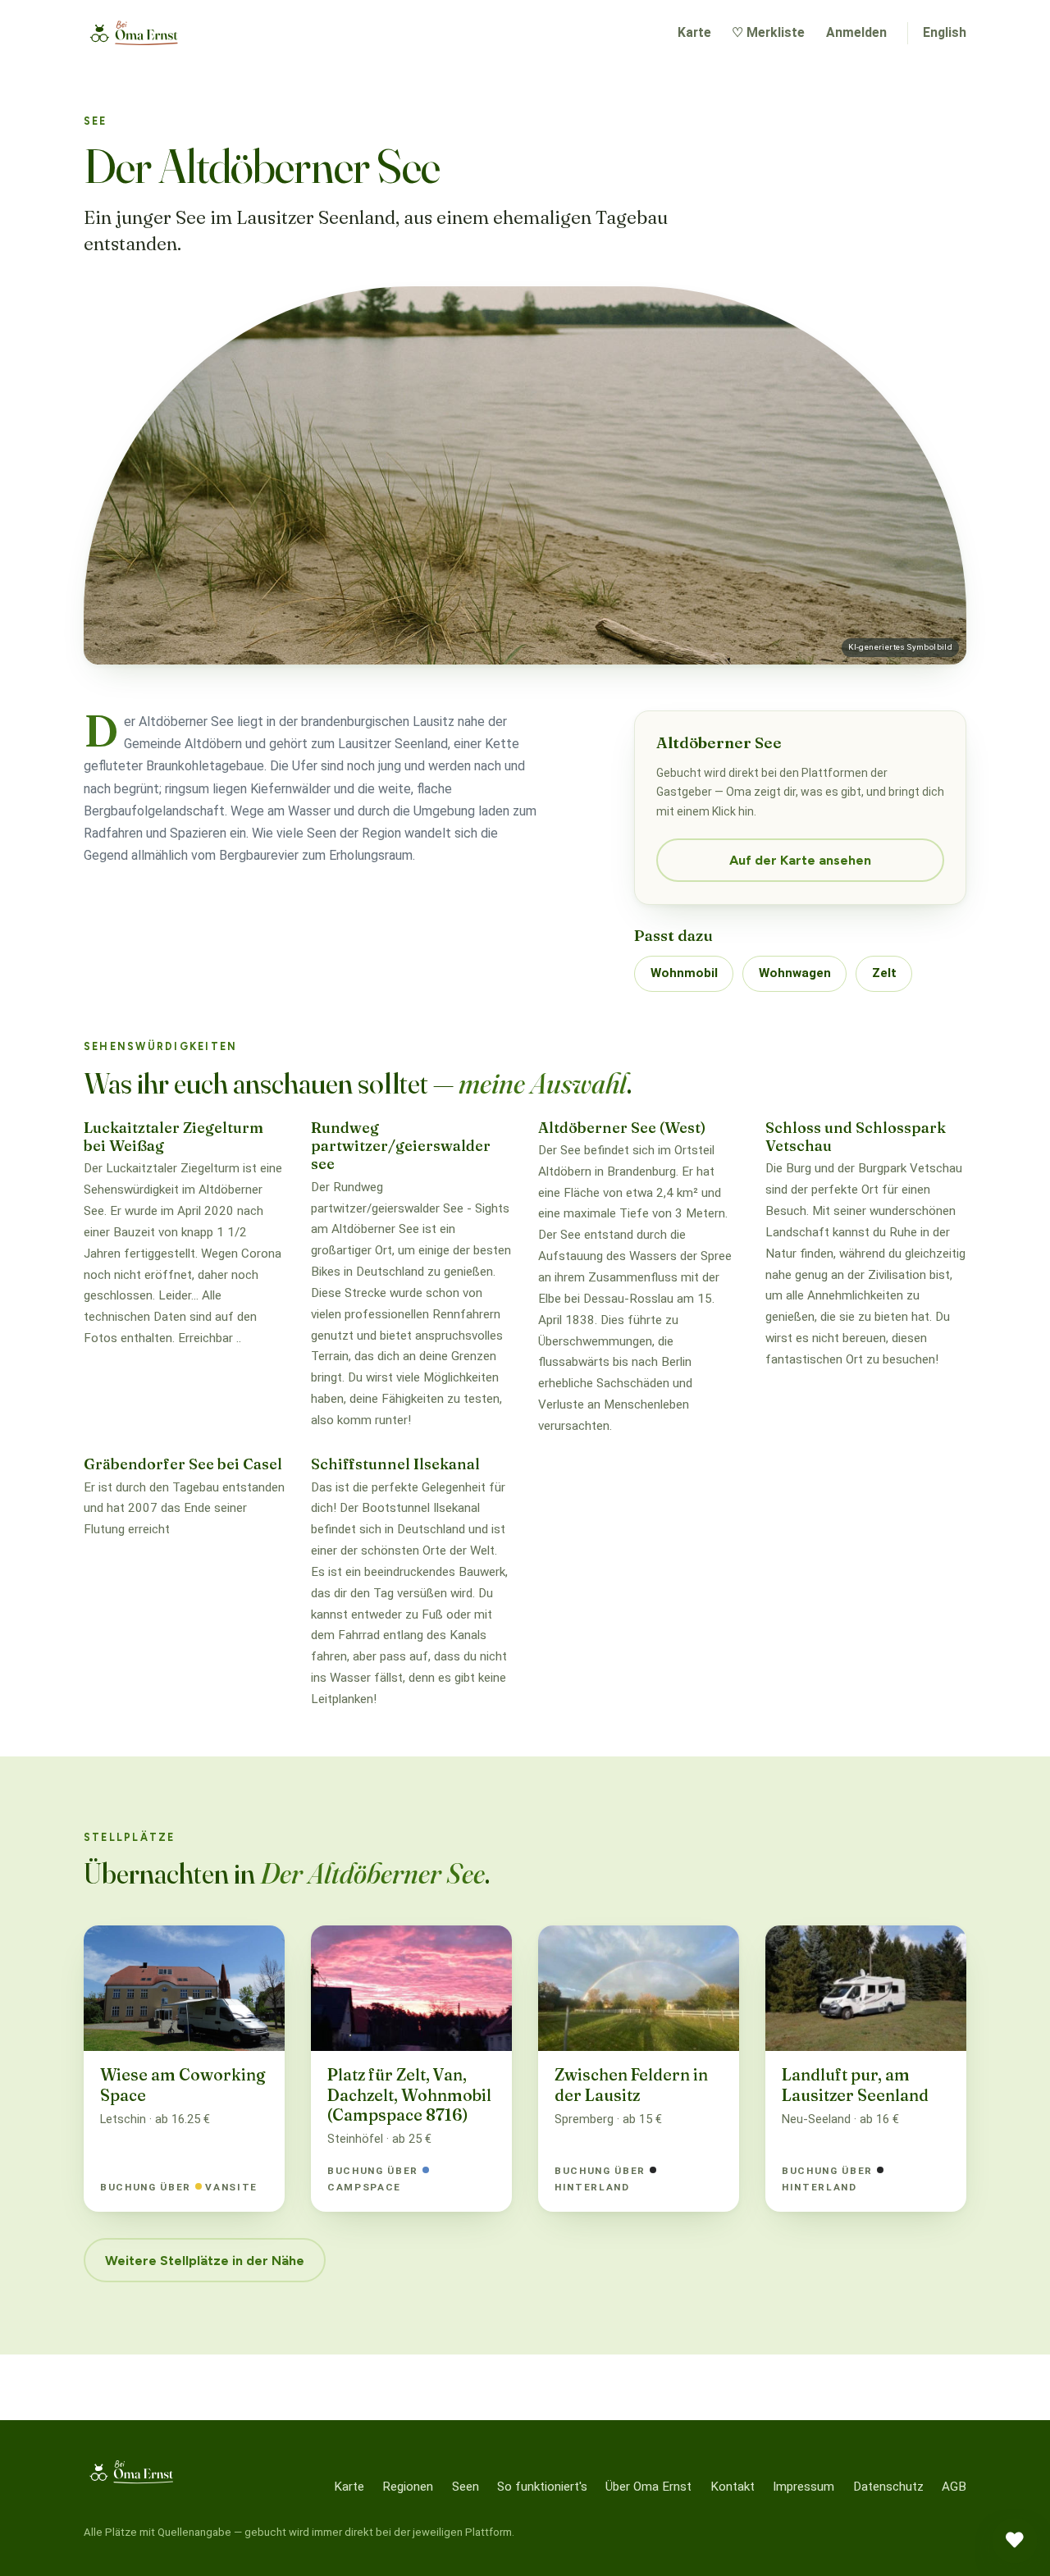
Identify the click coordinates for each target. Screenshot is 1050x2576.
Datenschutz (888, 2487)
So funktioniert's (542, 2487)
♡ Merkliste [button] (768, 32)
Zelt (884, 973)
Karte (694, 32)
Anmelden (856, 32)
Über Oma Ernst (648, 2487)
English (945, 32)
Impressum (803, 2487)
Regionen (408, 2487)
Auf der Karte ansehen (800, 860)
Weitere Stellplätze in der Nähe (205, 2261)
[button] (1015, 2541)
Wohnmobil (684, 973)
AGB (954, 2487)
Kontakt (733, 2487)
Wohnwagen (795, 973)
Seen (466, 2487)
